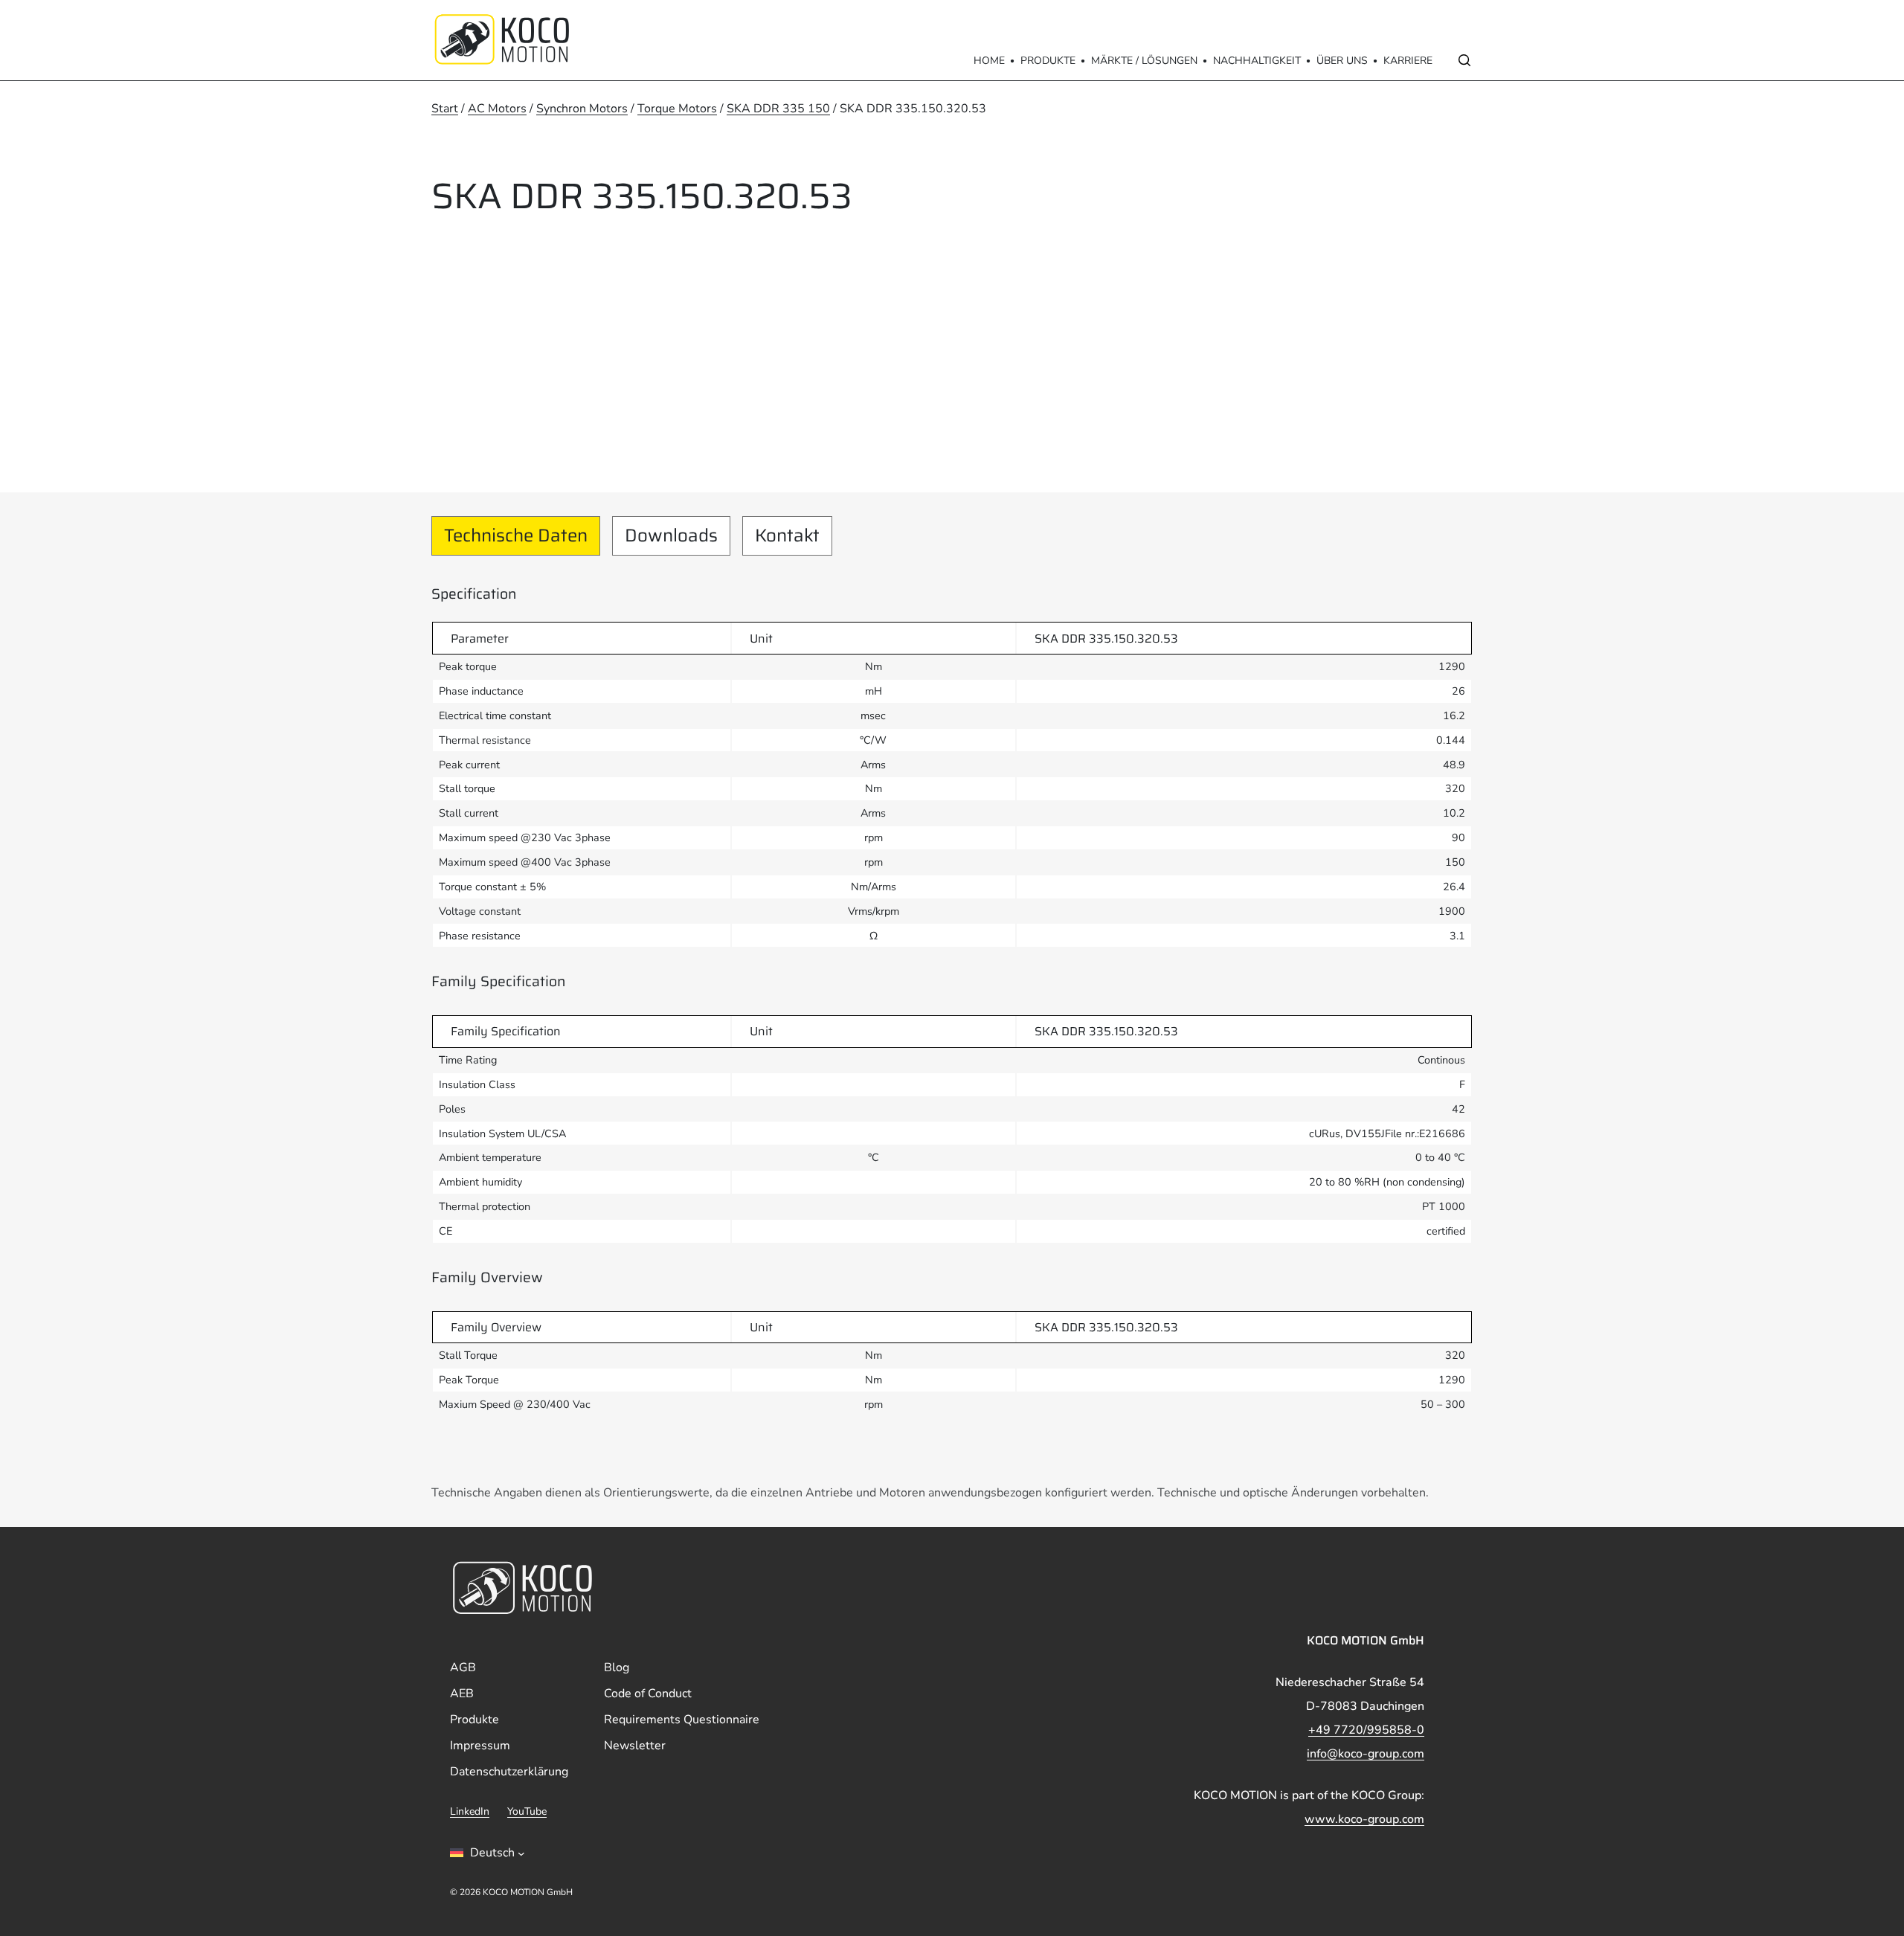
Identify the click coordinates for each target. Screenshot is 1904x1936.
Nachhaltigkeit (1257, 61)
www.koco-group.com (1364, 1819)
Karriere (1408, 61)
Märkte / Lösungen (1144, 61)
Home (989, 61)
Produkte (1048, 61)
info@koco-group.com (1366, 1754)
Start (445, 109)
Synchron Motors (582, 109)
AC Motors (497, 109)
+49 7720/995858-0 (1366, 1730)
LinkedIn (470, 1811)
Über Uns (1342, 61)
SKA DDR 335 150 (778, 109)
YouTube (527, 1811)
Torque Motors (677, 109)
